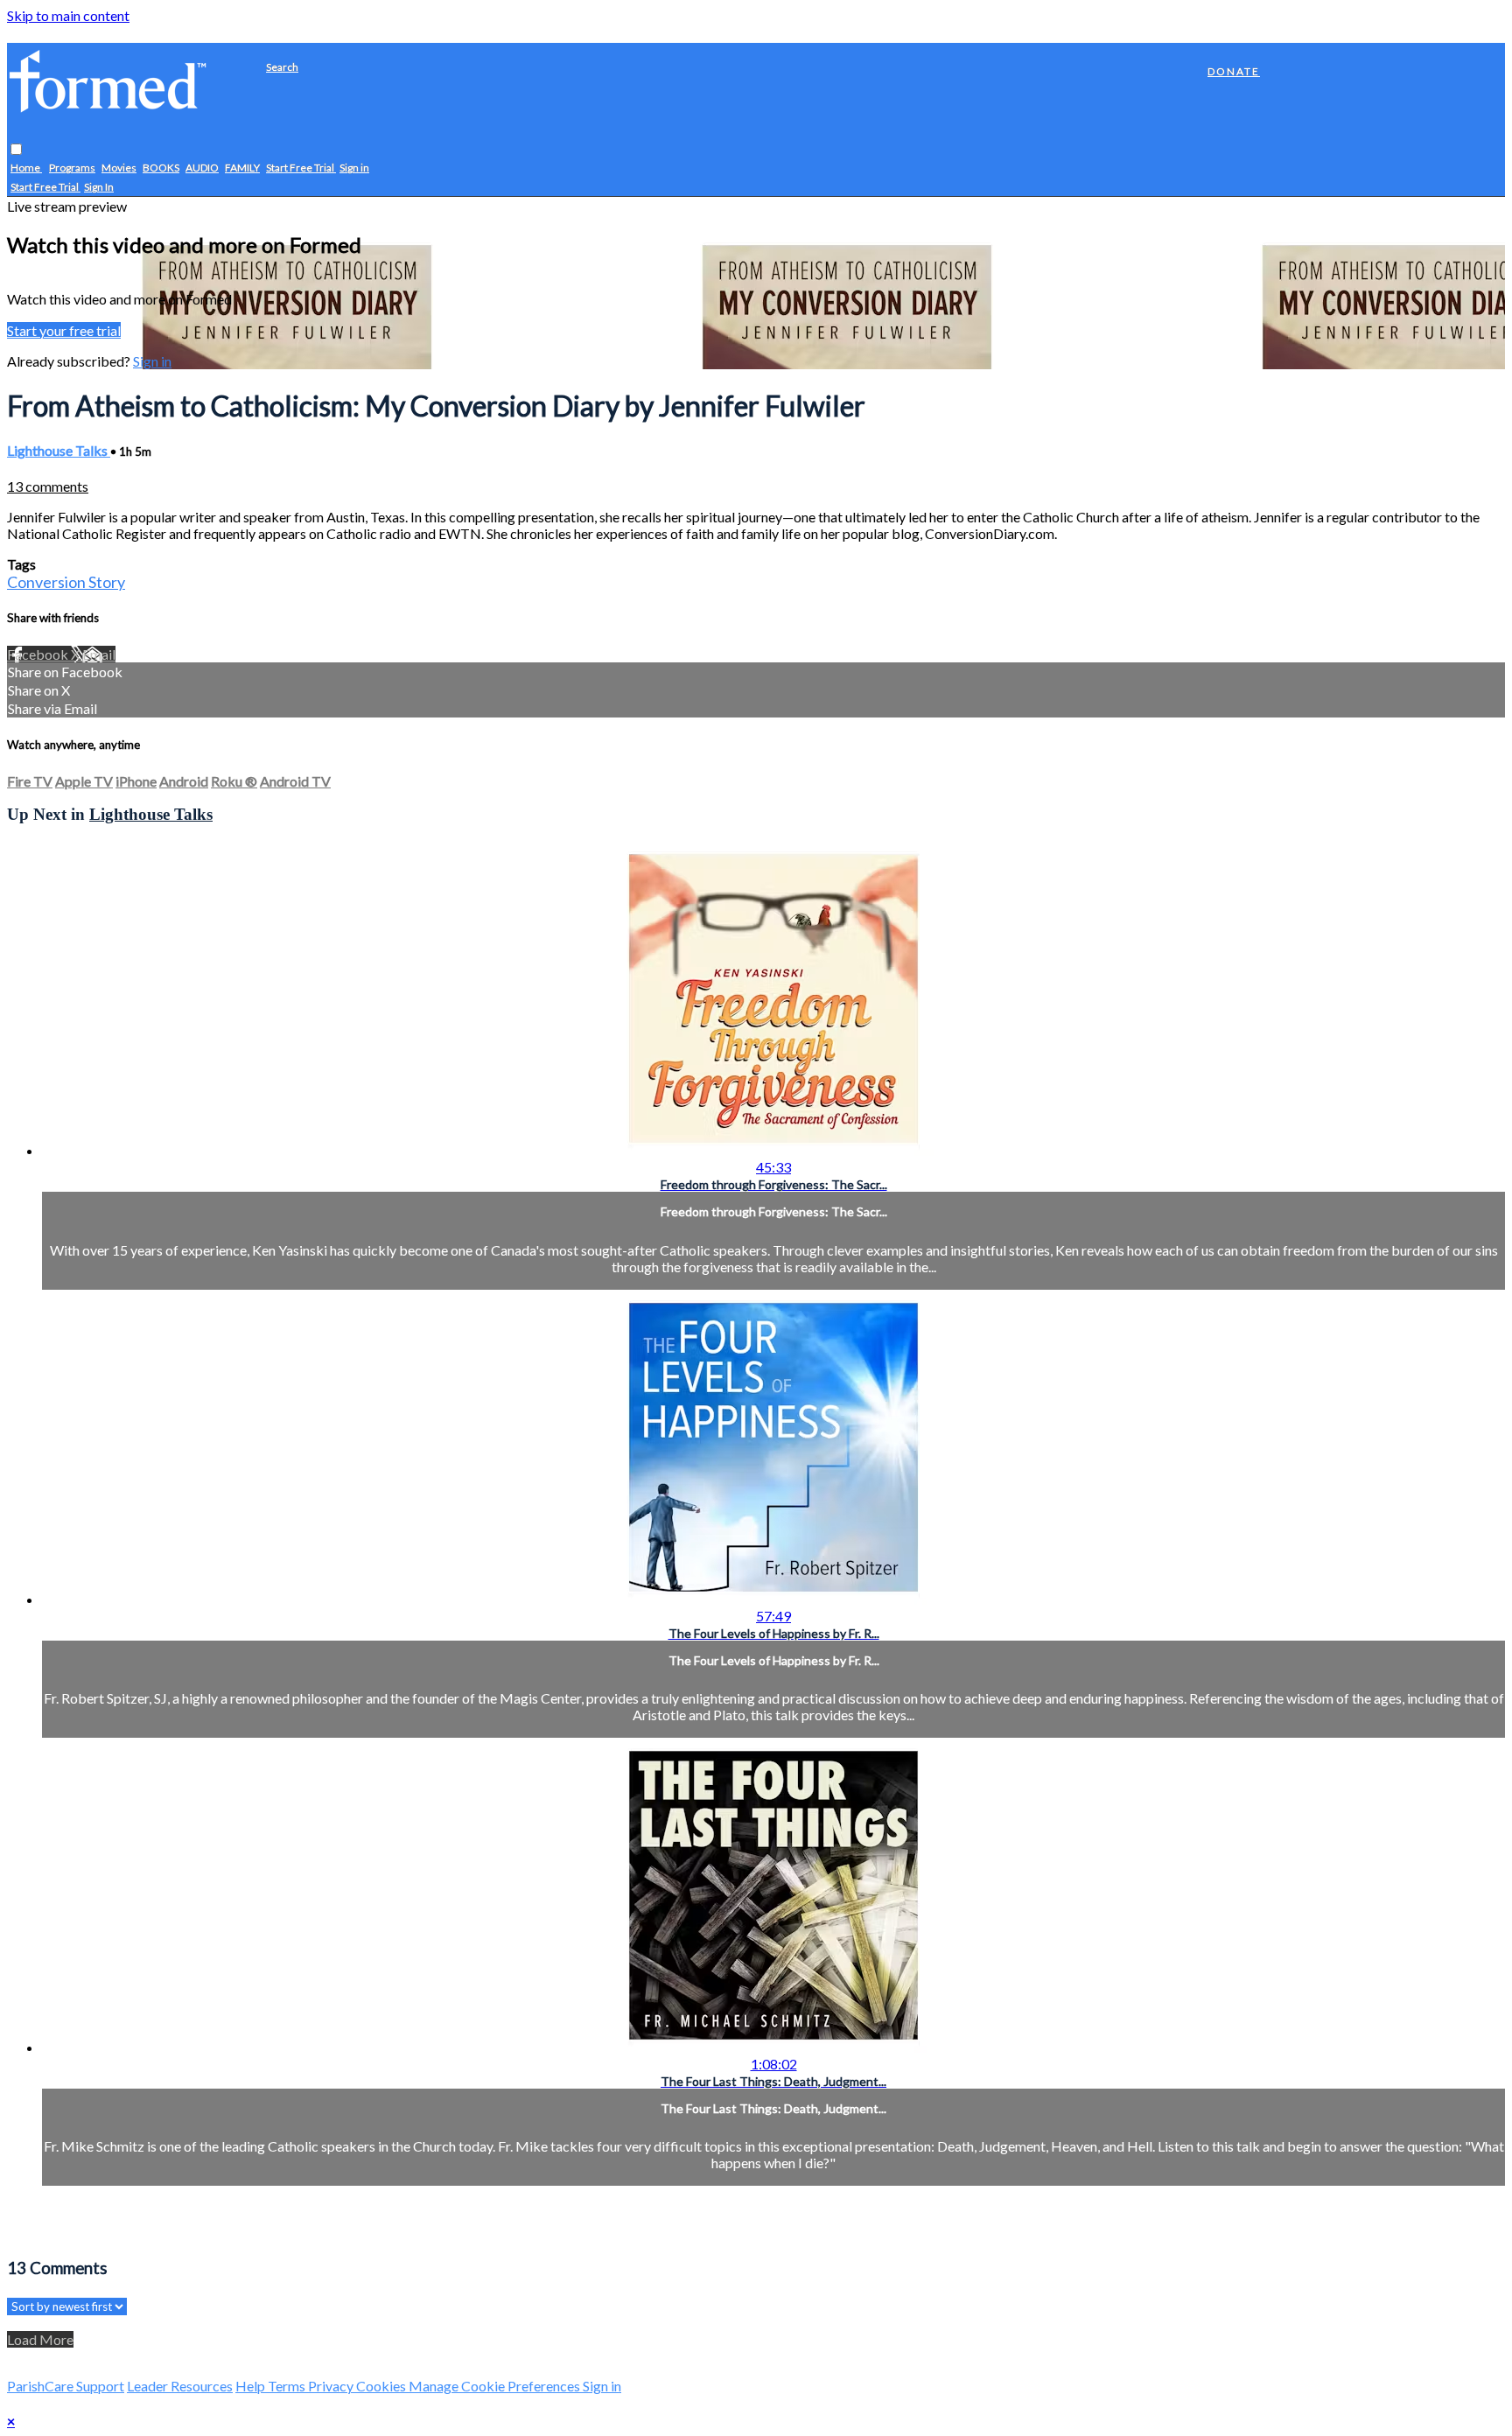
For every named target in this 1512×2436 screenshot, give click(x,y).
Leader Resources (180, 2386)
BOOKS (161, 168)
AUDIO (202, 168)
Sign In (99, 188)
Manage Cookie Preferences (496, 2386)
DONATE (1234, 71)
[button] (16, 150)
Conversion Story (66, 582)
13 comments (48, 486)
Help (252, 2386)
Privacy (332, 2386)
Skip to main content (68, 15)
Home (26, 168)
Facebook (39, 654)
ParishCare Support (66, 2386)
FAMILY (242, 168)
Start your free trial (64, 330)
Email (99, 654)
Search (282, 67)
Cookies (382, 2386)
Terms (288, 2386)
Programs (72, 168)
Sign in (354, 168)
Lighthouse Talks (59, 450)
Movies (119, 168)
